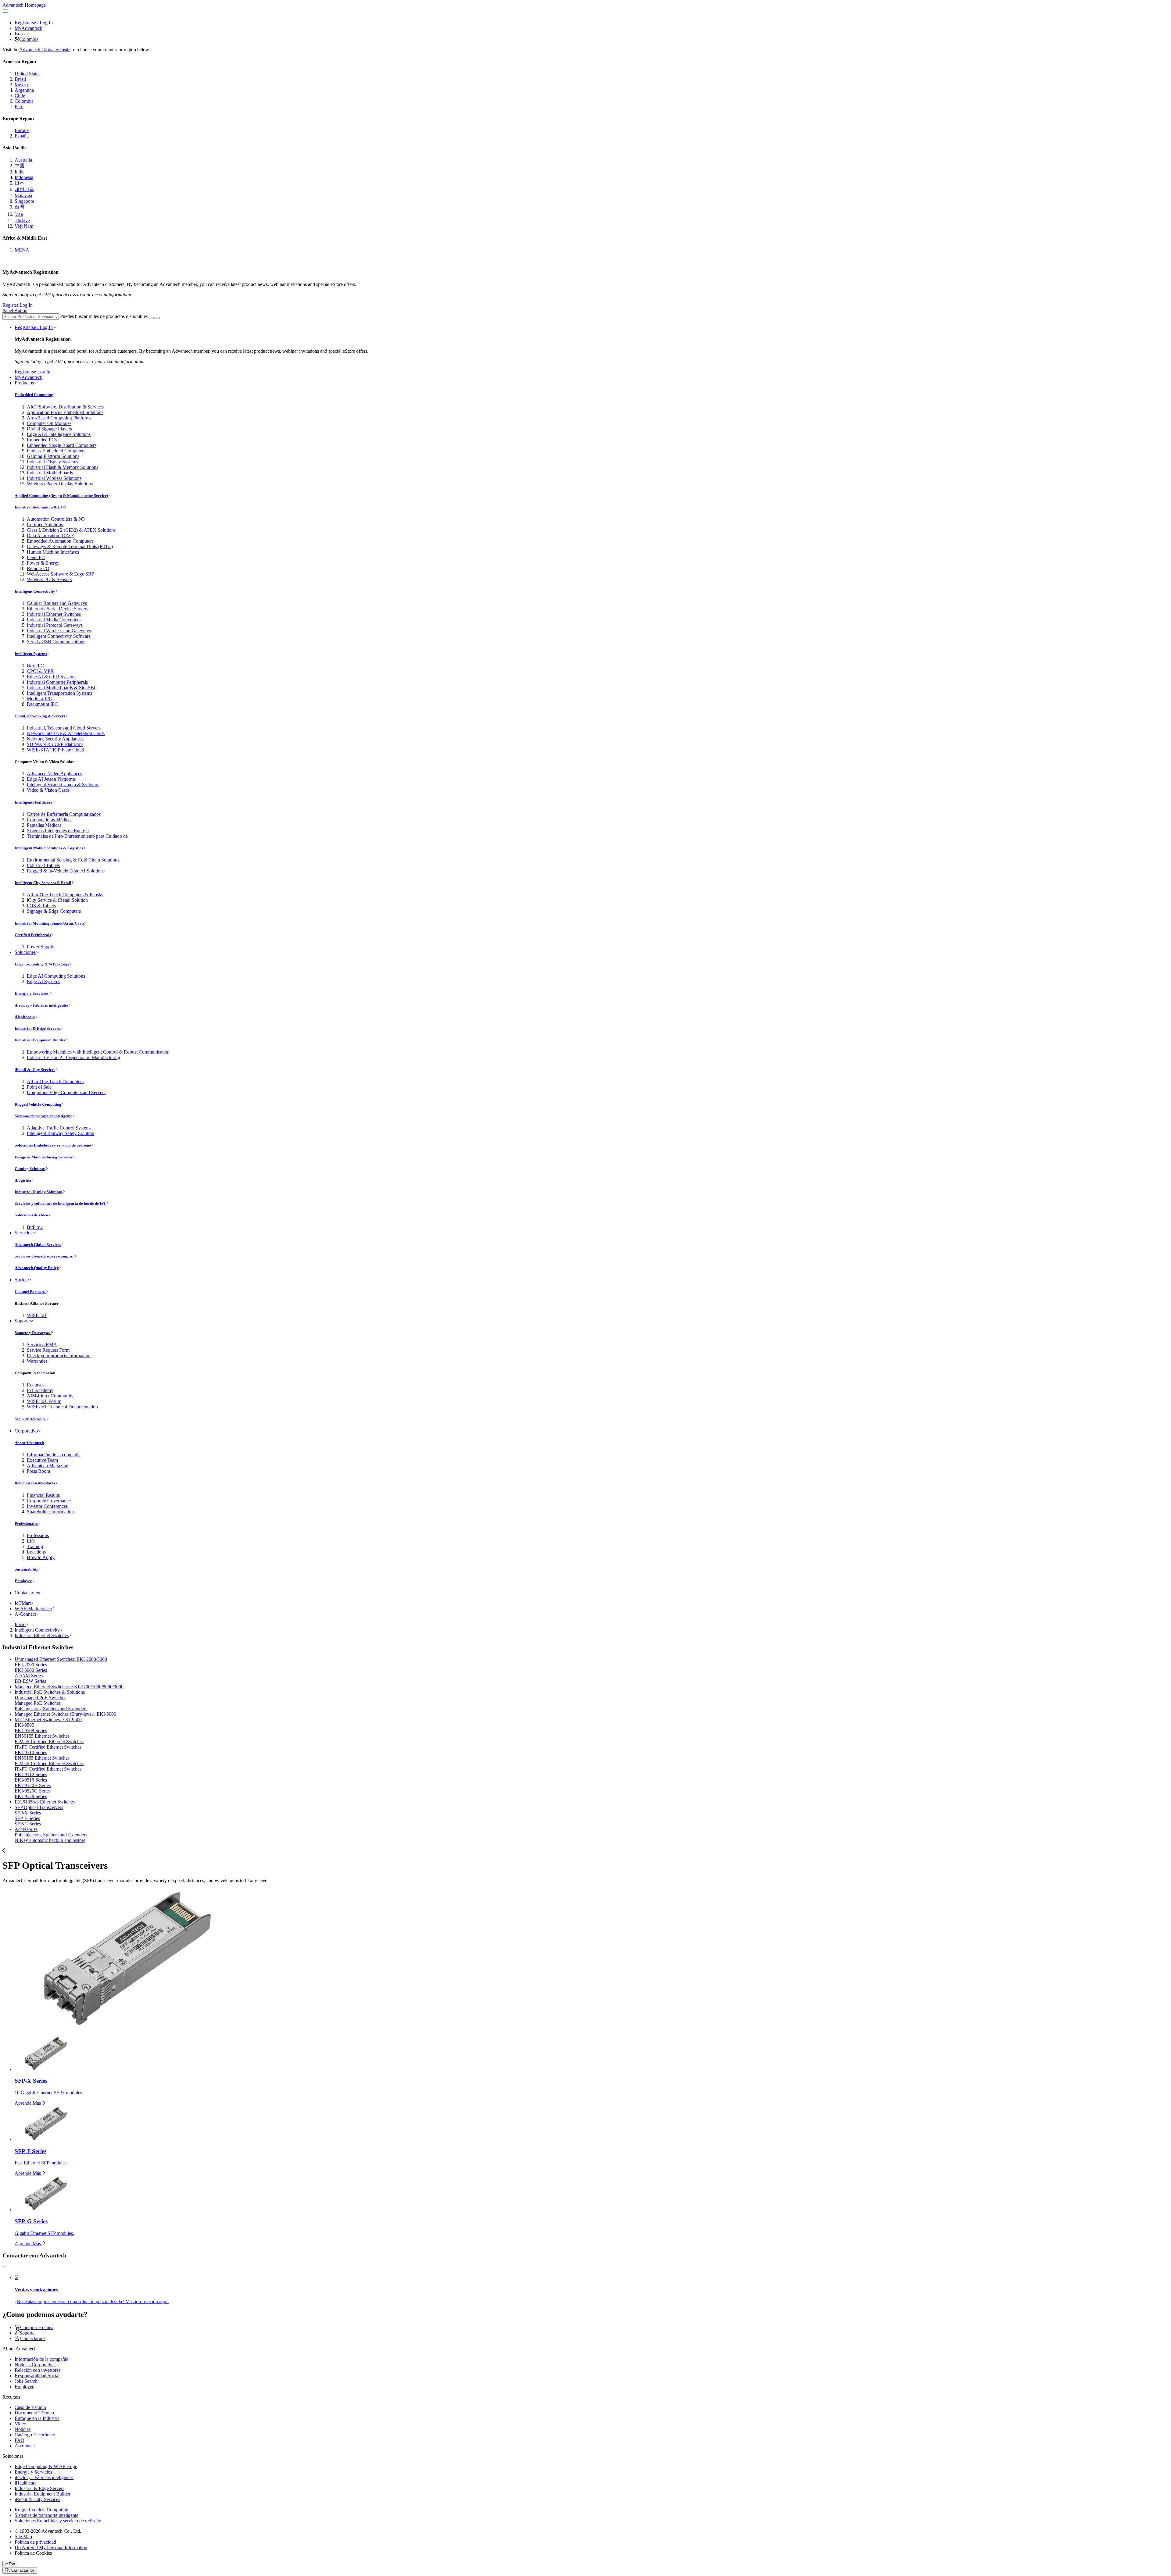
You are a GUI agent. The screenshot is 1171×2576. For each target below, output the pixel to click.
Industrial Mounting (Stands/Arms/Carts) (50, 923)
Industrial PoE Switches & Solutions (50, 1692)
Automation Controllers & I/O (56, 519)
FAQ (20, 2440)
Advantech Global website (45, 50)
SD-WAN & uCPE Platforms (55, 744)
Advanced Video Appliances (54, 774)
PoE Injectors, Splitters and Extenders (51, 1709)
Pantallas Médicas (44, 825)
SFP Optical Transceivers (39, 1807)
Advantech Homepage (24, 5)
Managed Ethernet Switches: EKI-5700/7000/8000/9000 (69, 1687)
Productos (24, 383)
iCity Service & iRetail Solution (57, 900)
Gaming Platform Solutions (53, 456)
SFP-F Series (27, 1818)
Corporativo (26, 1431)
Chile (20, 96)
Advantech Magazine (47, 1466)
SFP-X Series (28, 1813)
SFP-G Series (28, 1824)
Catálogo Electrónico (35, 2435)
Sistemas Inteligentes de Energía (58, 831)
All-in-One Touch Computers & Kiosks (65, 895)
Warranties (37, 1361)
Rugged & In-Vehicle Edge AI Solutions (66, 871)
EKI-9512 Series (31, 1774)
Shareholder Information (50, 1512)
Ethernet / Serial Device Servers (57, 609)
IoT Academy (40, 1390)
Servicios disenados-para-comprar (44, 1256)
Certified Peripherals (33, 935)
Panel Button (15, 310)
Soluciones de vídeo (31, 1215)
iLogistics (23, 1180)
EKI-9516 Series (31, 1780)
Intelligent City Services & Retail (43, 883)
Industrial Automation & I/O (39, 507)
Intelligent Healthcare (34, 802)
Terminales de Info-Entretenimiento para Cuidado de (77, 836)
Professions (38, 1535)
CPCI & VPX (40, 671)
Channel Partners (30, 1292)
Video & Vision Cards (48, 790)
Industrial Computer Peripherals (57, 682)
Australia (23, 160)
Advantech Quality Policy (37, 1268)
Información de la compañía (54, 1455)
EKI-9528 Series (31, 1796)
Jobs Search (26, 2381)
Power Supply (41, 947)
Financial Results (43, 1495)
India (20, 172)
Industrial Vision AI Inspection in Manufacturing (73, 1057)
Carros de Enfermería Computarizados (64, 814)
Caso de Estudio (30, 2407)
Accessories (26, 1829)
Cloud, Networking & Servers (40, 716)
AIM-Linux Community (50, 1396)
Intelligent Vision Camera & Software (63, 785)
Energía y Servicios (32, 993)
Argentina (24, 90)
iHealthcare (25, 1017)
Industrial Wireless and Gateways (59, 631)
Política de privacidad (35, 2542)
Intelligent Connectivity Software (59, 636)
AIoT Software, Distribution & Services (65, 407)
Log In (46, 23)
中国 (20, 166)
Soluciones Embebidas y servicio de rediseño (53, 1145)
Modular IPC (39, 699)
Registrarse (25, 23)
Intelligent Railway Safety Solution (61, 1133)
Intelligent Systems (31, 654)
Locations (36, 1552)
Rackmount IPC (42, 704)
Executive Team (42, 1460)
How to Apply (41, 1557)
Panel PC (36, 557)
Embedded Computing (34, 395)
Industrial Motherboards (50, 473)
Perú (19, 107)
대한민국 (24, 189)
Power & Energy (43, 563)
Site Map (23, 2537)
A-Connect (25, 1614)
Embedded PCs (42, 440)
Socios (21, 1280)
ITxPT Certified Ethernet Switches (48, 1747)
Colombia (29, 39)
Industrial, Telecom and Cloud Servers (64, 728)
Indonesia (24, 177)
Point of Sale (39, 1087)
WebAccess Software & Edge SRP (61, 574)
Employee (23, 1581)
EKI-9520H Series (33, 1785)
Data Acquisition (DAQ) (51, 535)
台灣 (20, 207)
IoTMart (23, 1603)
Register (10, 305)
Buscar (21, 34)
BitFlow (35, 1227)
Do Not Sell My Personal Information (51, 2547)
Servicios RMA (42, 1345)
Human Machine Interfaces (53, 552)
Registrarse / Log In (34, 327)
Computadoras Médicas (50, 820)
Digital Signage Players (49, 429)
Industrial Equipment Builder (40, 1040)
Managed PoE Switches (38, 1703)
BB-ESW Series (30, 1681)
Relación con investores (35, 1483)
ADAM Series (29, 1676)
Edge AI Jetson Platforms (51, 779)
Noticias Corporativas (36, 2365)
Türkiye (22, 221)
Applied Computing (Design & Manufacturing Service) (61, 496)
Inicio (20, 1624)
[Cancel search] (157, 318)
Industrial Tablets (43, 865)
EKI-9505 (24, 1725)
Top (12, 2564)
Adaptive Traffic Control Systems (59, 1128)
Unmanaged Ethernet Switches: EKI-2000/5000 (61, 1659)
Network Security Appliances (55, 739)
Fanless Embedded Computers (56, 451)
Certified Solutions (45, 524)
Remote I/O (38, 568)
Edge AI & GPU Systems (52, 677)
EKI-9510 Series (31, 1752)
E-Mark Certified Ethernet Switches (49, 1741)
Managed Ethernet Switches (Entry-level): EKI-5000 (65, 1714)
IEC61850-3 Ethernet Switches (45, 1802)
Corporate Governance (49, 1501)
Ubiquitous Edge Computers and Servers (66, 1092)
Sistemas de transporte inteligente (43, 1116)
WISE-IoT (37, 1315)
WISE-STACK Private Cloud (56, 750)
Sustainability (27, 1569)
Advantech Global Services (38, 1245)
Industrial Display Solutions (39, 1192)
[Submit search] (151, 318)
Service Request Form (48, 1350)
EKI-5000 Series (31, 1670)
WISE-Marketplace (33, 1609)
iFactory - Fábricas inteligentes (41, 1005)
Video (20, 2424)
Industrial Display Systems (52, 462)
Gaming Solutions (30, 1169)
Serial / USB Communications (56, 642)
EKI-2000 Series (31, 1665)
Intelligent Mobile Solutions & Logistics (49, 848)
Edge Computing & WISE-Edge (42, 964)
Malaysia (23, 196)
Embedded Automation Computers (60, 541)
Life (31, 1541)
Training (35, 1546)
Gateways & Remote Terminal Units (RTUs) (70, 546)
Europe (22, 130)
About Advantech (29, 1443)
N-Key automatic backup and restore (50, 1840)
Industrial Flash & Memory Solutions (63, 467)
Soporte (22, 1321)
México (22, 85)
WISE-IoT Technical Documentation (62, 1407)
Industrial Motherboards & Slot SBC (62, 688)
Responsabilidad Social (37, 2376)
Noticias (23, 2429)
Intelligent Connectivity (35, 591)
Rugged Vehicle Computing (38, 1104)
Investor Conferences (47, 1506)
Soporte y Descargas (33, 1333)
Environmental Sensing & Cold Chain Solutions (73, 860)
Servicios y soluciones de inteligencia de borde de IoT (60, 1203)
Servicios (23, 1233)
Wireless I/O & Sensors (49, 579)
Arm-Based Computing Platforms (59, 418)
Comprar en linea (37, 2327)
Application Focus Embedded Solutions (65, 412)
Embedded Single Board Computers (62, 445)
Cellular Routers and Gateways (57, 603)
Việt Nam (24, 226)
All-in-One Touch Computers (55, 1081)
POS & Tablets (41, 906)
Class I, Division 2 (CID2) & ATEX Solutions (71, 530)
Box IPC (35, 666)
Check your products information (59, 1356)
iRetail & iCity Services (35, 1070)
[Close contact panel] (5, 2267)
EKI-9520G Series (33, 1791)
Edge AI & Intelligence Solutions (59, 434)
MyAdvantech (29, 28)
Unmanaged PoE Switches (40, 1698)
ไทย (19, 214)
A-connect (25, 2446)
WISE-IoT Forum (44, 1401)
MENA (22, 250)
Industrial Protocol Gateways (55, 625)
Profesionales (26, 1523)
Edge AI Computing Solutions (56, 976)
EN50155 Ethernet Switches (42, 1736)
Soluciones (25, 952)
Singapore (24, 201)
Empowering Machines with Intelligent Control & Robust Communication (98, 1052)
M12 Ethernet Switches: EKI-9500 (48, 1720)
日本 (20, 183)
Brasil (20, 79)
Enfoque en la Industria (37, 2418)
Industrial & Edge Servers (37, 1028)
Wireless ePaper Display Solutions (60, 484)
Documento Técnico (34, 2413)
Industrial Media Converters (54, 620)
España (22, 136)
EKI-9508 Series (31, 1730)
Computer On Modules (49, 423)
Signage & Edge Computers (54, 911)
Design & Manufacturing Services (44, 1157)
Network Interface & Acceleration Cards (66, 733)
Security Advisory (30, 1419)
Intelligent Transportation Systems (59, 693)
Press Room (38, 1471)
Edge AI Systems (43, 981)
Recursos (36, 1385)
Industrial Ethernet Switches (54, 614)
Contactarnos (27, 1593)
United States (27, 74)
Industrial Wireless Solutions (54, 478)
